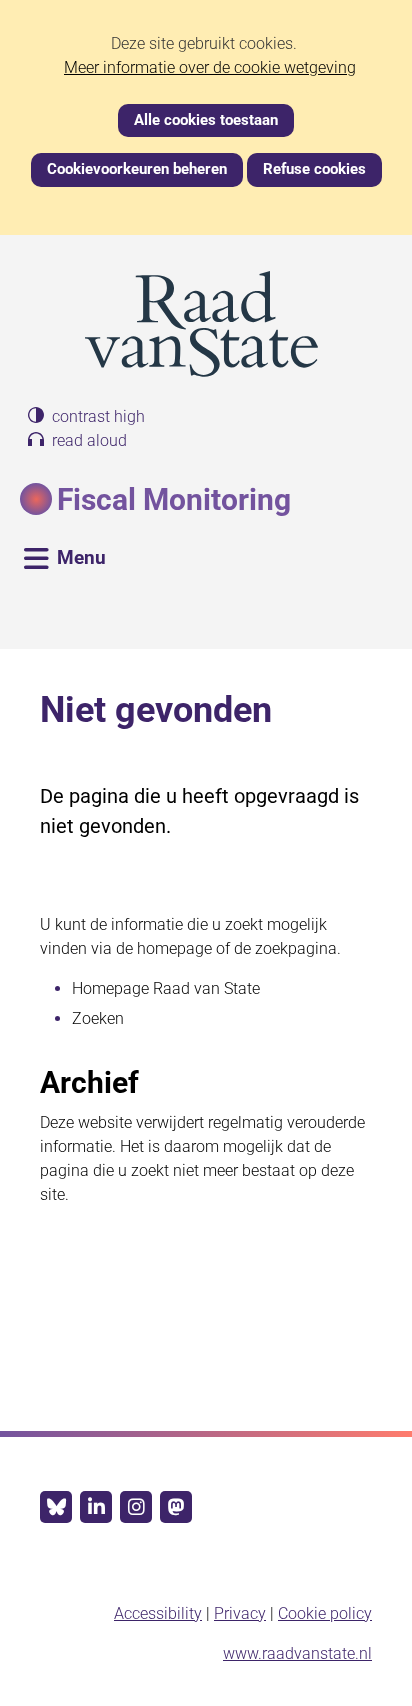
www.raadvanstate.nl (297, 1653)
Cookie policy (325, 1613)
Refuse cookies (314, 169)
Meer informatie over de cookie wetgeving (210, 68)
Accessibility (158, 1613)
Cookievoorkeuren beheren (137, 169)
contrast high (98, 416)
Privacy (240, 1613)
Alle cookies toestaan (206, 120)
